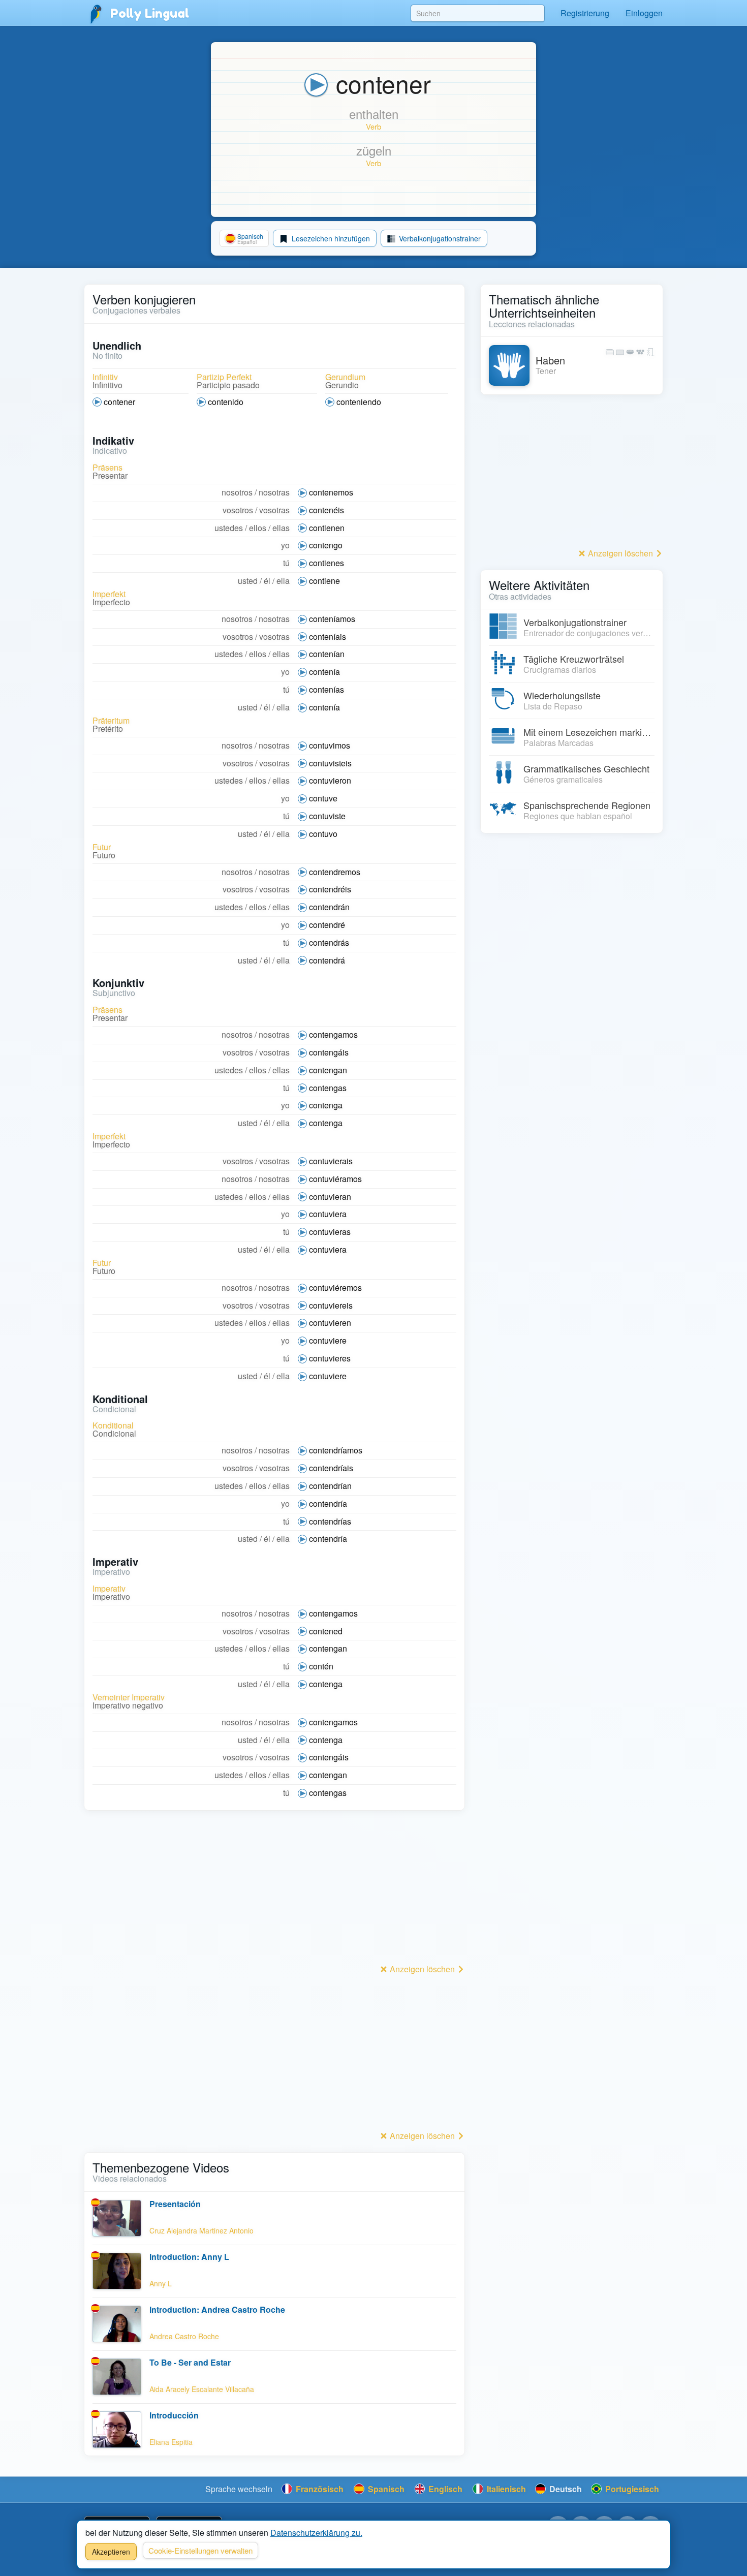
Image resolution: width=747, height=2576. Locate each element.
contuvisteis (330, 763)
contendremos (335, 872)
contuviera (328, 1214)
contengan (328, 1070)
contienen (327, 528)
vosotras (274, 510)
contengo (326, 545)
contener (119, 402)
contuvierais (331, 1161)
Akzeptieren (111, 2552)
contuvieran (330, 1197)
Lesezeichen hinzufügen (330, 238)
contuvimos (330, 745)
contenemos (331, 492)
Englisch (444, 2489)
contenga (326, 1105)
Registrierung (585, 13)
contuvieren (330, 1323)
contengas (328, 1088)
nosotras (274, 492)
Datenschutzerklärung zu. (316, 2533)
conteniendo (359, 402)
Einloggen (644, 13)
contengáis (329, 1052)
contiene (324, 581)
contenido (226, 402)
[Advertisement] (274, 1890)
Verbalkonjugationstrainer (439, 238)
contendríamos (336, 1450)
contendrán (329, 907)
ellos (258, 528)
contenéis (326, 510)
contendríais (331, 1468)
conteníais (328, 637)
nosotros (237, 492)
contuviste (327, 816)
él (267, 581)
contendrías (330, 1521)
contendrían (330, 1486)
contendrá (327, 960)
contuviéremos (335, 1287)
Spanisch (385, 2489)
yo (285, 545)
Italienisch (505, 2489)
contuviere (328, 1340)
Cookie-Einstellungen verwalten (200, 2550)
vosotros (238, 510)
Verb (373, 126)
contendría (328, 1503)
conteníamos (332, 619)
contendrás (329, 942)
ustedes (229, 528)
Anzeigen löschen (422, 1969)
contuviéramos (335, 1179)
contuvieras (330, 1232)
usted (248, 581)
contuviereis (331, 1305)
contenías (326, 689)
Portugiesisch (631, 2489)
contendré (327, 925)
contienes (326, 563)
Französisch (319, 2489)
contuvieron (330, 780)
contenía (324, 672)
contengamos (333, 1034)
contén (321, 1666)
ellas (281, 528)
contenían (327, 654)
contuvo (323, 834)
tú (286, 563)
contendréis (330, 889)
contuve (323, 798)
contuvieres (330, 1358)
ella (283, 581)
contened (326, 1631)
